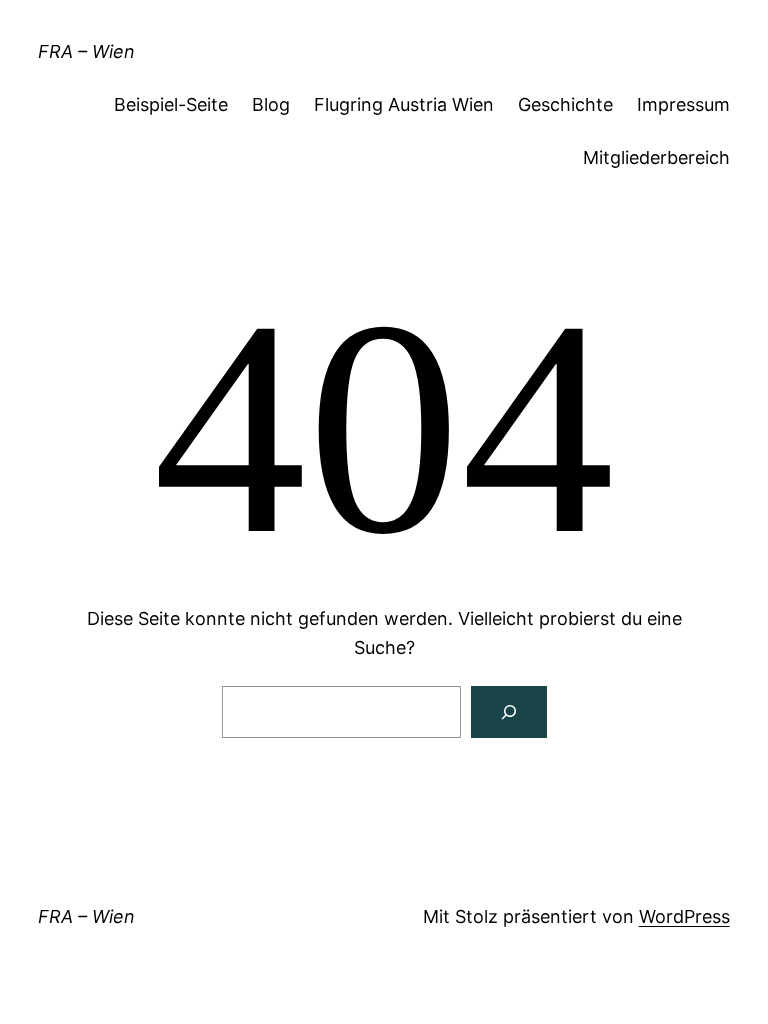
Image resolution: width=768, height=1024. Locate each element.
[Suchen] (509, 712)
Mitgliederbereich (656, 157)
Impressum (683, 104)
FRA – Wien (86, 51)
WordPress (684, 916)
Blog (271, 104)
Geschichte (565, 104)
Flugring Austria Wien (404, 104)
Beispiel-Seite (171, 104)
